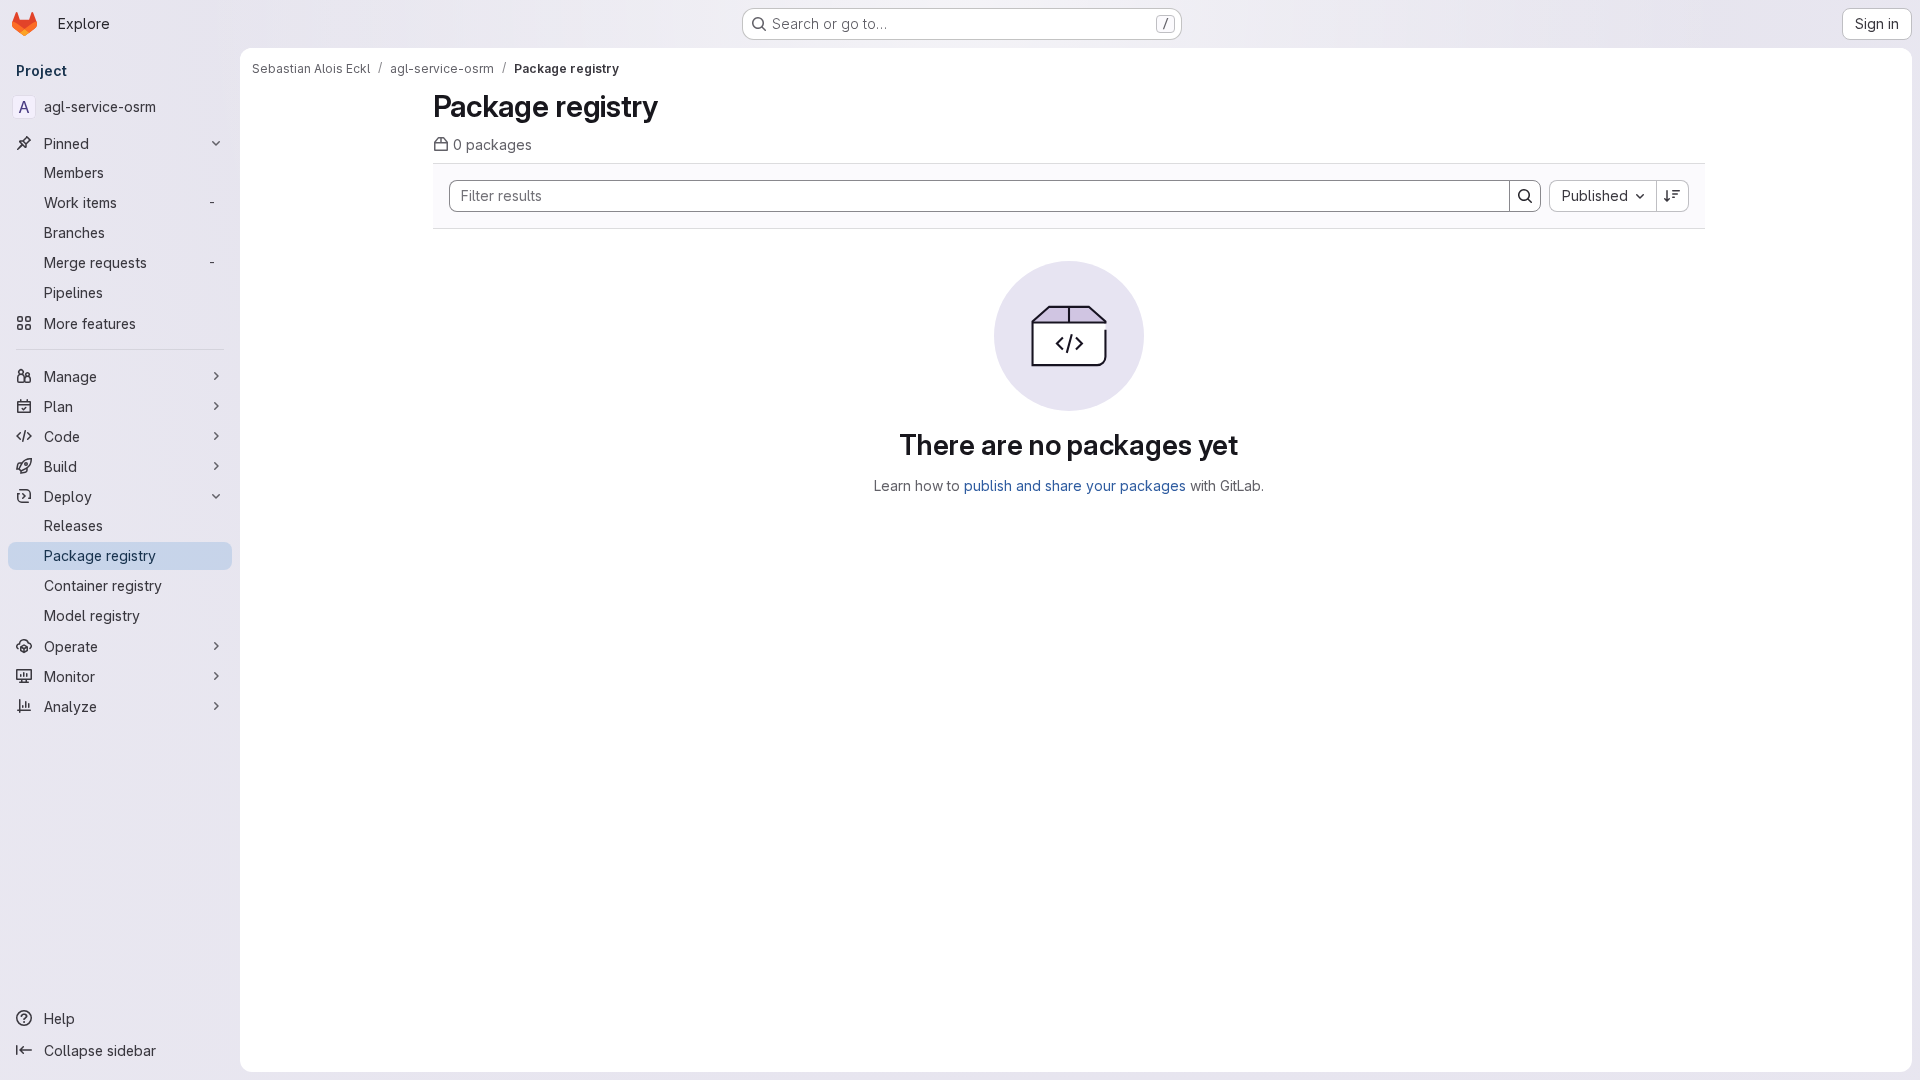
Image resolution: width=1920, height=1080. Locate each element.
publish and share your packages (1075, 485)
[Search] (1525, 196)
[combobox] (1602, 196)
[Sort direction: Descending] (1673, 196)
